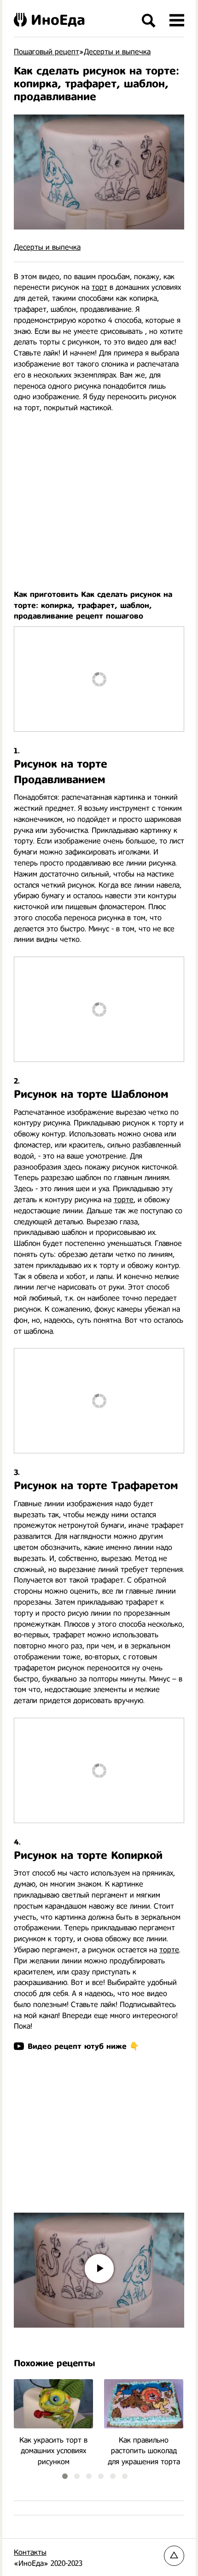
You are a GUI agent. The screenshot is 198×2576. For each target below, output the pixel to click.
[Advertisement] (99, 496)
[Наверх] (174, 2556)
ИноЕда (58, 20)
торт (99, 287)
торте (124, 1200)
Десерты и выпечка (47, 247)
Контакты (30, 2552)
